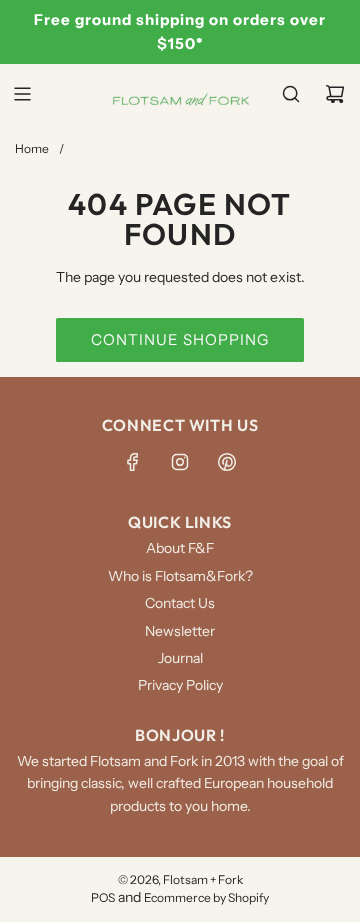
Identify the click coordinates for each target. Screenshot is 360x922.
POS (103, 897)
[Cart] (335, 94)
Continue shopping (180, 339)
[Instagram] (180, 462)
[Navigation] (22, 94)
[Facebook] (133, 462)
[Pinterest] (227, 462)
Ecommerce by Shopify (206, 897)
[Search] (291, 94)
